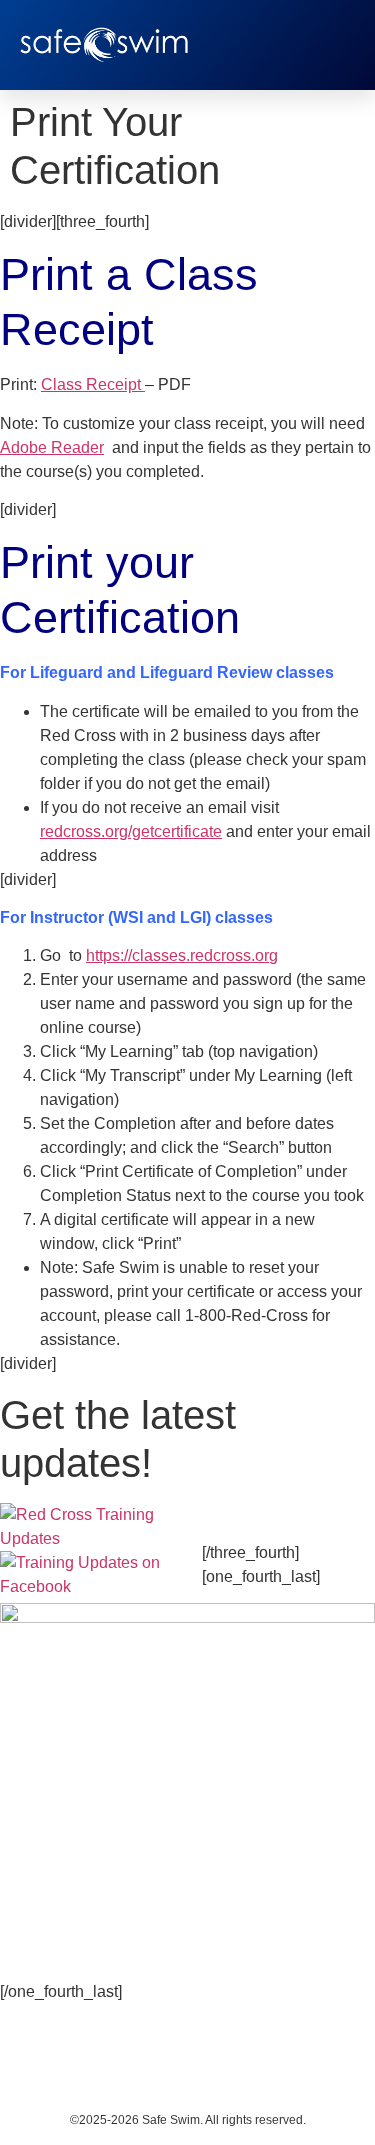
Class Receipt (93, 384)
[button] (340, 45)
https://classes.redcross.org (182, 955)
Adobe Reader (52, 447)
